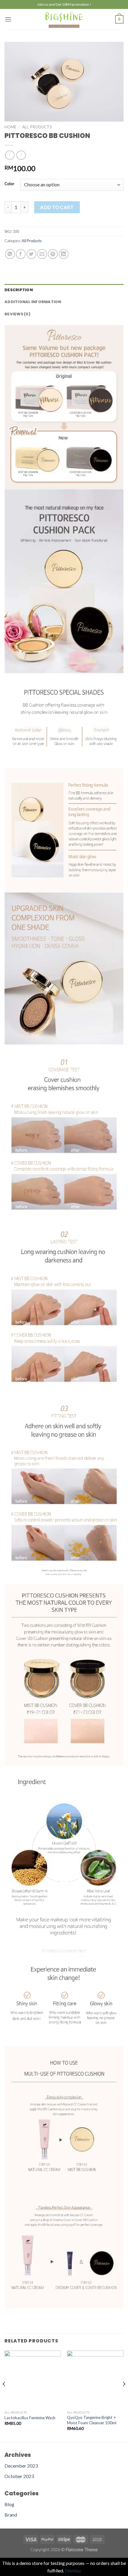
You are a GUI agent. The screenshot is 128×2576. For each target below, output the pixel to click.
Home (10, 127)
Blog (9, 2504)
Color (9, 184)
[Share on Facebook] (21, 254)
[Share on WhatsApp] (10, 254)
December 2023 (21, 2466)
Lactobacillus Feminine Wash (30, 2418)
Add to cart (57, 207)
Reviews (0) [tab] (17, 314)
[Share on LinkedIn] (64, 254)
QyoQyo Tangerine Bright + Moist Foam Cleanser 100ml (92, 2420)
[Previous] (4, 2396)
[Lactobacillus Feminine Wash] (33, 2379)
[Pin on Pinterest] (53, 254)
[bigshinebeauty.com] (64, 19)
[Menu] (8, 19)
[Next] (124, 2396)
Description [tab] (19, 290)
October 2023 (19, 2476)
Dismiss (73, 2570)
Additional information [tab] (33, 302)
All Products (37, 127)
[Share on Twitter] (31, 254)
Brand (11, 2515)
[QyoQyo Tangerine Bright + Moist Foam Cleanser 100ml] (95, 2379)
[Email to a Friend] (42, 254)
